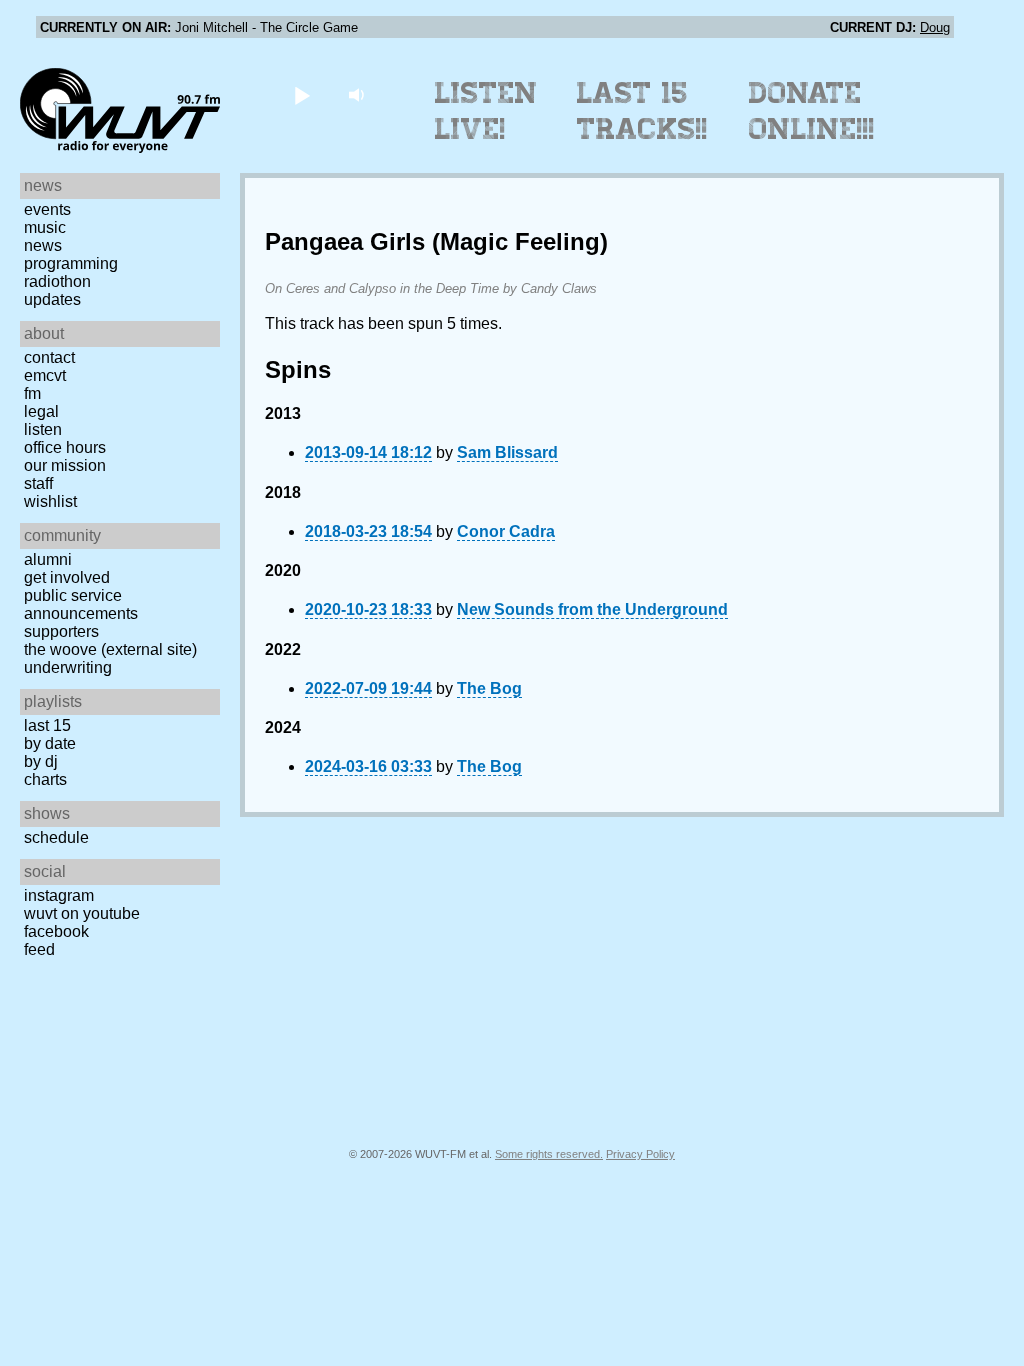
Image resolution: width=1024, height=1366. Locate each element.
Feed (39, 949)
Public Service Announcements (81, 604)
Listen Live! (486, 111)
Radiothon (57, 281)
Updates (52, 299)
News (43, 245)
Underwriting (68, 667)
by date (50, 743)
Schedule (56, 837)
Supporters (61, 631)
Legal (41, 411)
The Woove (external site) (110, 649)
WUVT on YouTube (82, 913)
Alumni (48, 559)
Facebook (56, 931)
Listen (43, 429)
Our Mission (65, 465)
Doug (935, 27)
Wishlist (50, 501)
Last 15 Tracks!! (642, 111)
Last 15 (47, 725)
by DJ (41, 761)
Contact (49, 357)
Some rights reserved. (549, 1154)
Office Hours (65, 447)
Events (47, 209)
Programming (71, 263)
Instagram (59, 895)
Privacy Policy (640, 1154)
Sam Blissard (507, 452)
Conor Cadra (506, 531)
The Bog (489, 688)
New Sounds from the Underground (592, 609)
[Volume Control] (358, 94)
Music (45, 227)
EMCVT (45, 375)
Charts (45, 779)
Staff (38, 483)
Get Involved (67, 577)
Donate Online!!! (812, 111)
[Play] (301, 94)
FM (32, 393)
